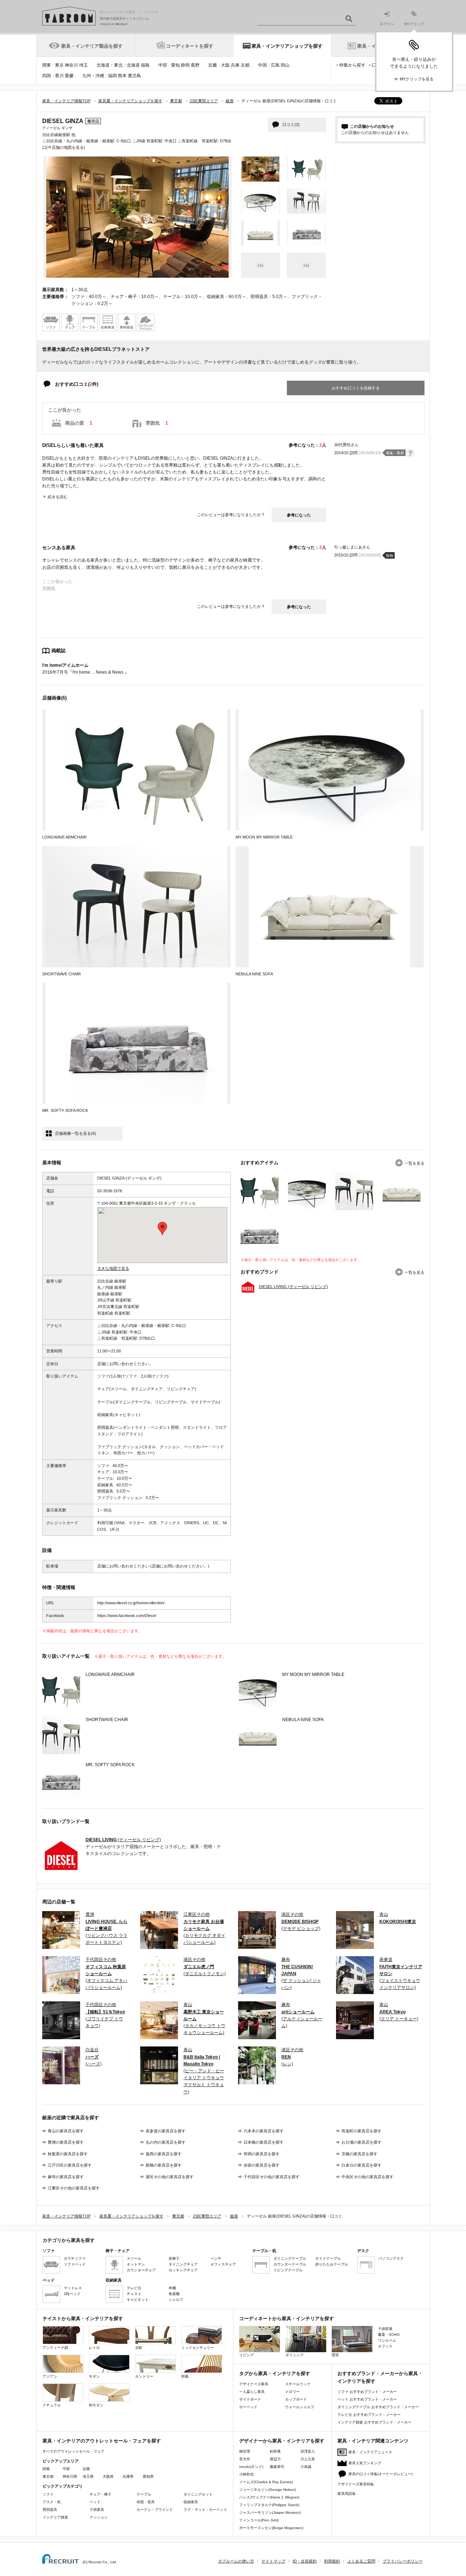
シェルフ (176, 2300)
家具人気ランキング (365, 2463)
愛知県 (148, 2476)
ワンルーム (387, 2340)
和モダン (96, 2405)
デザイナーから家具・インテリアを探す (282, 2441)
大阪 (225, 65)
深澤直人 (308, 2451)
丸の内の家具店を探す (166, 2142)
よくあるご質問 (361, 2561)
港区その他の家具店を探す (170, 2177)
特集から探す (352, 65)
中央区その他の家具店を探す (368, 2177)
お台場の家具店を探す (362, 2142)
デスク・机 (52, 2502)
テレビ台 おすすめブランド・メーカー (369, 2415)
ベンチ (216, 2258)
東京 (59, 65)
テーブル (144, 2494)
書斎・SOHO (389, 2335)
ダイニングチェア (183, 2264)
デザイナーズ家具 (254, 2384)
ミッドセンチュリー (198, 2348)
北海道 (133, 65)
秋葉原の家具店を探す (68, 2154)
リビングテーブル (288, 2270)
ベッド (95, 2502)
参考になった (299, 515)
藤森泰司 (277, 2467)
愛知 (175, 65)
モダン (94, 2376)
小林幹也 (246, 2474)
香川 (59, 76)
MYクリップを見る (417, 79)
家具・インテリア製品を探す (92, 46)
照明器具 (50, 2510)
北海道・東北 (110, 65)
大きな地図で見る (113, 1268)
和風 (185, 2376)
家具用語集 (347, 2494)
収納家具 (191, 2502)
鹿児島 (134, 76)
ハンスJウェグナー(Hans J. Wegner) (269, 2497)
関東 (47, 65)
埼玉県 (88, 2476)
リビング (246, 2355)
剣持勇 (275, 2451)
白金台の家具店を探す (362, 2165)
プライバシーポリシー (403, 2561)
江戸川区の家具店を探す (70, 2165)
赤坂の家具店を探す (262, 2165)
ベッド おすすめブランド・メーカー (367, 2399)
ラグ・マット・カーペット (205, 2510)
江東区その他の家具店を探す (74, 2188)
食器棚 (174, 2294)
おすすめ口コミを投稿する (356, 388)
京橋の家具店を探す (360, 2154)
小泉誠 (306, 2467)
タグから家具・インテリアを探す (275, 2373)
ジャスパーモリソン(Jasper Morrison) (270, 2512)
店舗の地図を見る (68, 147)
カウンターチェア (141, 2270)
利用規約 (332, 2561)
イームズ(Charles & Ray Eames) (266, 2482)
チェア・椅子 (100, 2494)
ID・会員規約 (305, 2561)
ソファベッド (75, 2264)
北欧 (139, 2348)
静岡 (185, 65)
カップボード (296, 2399)
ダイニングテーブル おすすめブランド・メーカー (378, 2407)
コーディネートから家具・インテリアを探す (287, 2319)
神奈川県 (70, 2476)
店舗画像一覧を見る (76, 1133)
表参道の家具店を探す (166, 2131)
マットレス (73, 2288)
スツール (134, 2258)
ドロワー (292, 2392)
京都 (245, 65)
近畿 (213, 65)
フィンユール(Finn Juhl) (259, 2520)
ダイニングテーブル (290, 2258)
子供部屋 (385, 2329)
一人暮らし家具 (252, 2392)
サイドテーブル (328, 2258)
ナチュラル (52, 2405)
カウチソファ (75, 2258)
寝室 (335, 2355)
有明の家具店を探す (262, 2154)
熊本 (122, 76)
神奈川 (71, 65)
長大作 (245, 2459)
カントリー (144, 2376)
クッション (99, 2517)
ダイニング (295, 2355)
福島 (145, 65)
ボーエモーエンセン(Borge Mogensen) (271, 2528)
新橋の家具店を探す (164, 2165)
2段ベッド (72, 2294)
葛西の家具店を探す (164, 2154)
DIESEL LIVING (293, 1287)
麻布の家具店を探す (66, 2177)
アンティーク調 (55, 2348)
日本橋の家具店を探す (264, 2142)
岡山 (285, 65)
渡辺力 (275, 2459)
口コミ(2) (291, 124)
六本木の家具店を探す (264, 2131)
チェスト (134, 2294)
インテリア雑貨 (55, 2517)
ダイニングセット (198, 2494)
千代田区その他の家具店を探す (272, 2177)
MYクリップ (414, 24)
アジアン (50, 2376)
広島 (275, 65)
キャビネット (138, 2300)
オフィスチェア (223, 2264)
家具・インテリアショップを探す (287, 46)
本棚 (172, 2288)
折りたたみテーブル (332, 2264)
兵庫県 (128, 2476)
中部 (163, 65)
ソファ (48, 2494)
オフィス (385, 2346)
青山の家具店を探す (66, 2131)
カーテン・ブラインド (155, 2510)
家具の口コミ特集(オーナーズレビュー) (380, 2474)
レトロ (94, 2348)
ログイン (387, 24)
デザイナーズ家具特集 (356, 2484)
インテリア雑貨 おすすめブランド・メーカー (374, 2422)
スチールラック (298, 2384)
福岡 (112, 76)
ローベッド (248, 2407)
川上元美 (308, 2459)
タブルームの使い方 (236, 2561)
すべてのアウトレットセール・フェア (74, 2451)
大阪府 (108, 2476)
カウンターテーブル (290, 2264)
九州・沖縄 (93, 76)
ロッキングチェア (183, 2270)
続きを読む (58, 497)
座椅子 (174, 2258)
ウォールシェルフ (300, 2407)
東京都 (48, 2476)
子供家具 (97, 2510)
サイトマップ (273, 2561)
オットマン (136, 2264)
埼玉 (83, 65)
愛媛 (69, 76)
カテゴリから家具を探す (69, 2240)
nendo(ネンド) (251, 2467)
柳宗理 (245, 2451)
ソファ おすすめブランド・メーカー (367, 2392)
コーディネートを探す (190, 46)
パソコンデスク (391, 2258)
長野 (195, 65)
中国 (262, 65)
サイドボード (250, 2399)
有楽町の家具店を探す (362, 2131)
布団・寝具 (146, 2502)
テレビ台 (134, 2288)
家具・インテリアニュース (370, 2452)
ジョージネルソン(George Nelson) (268, 2490)
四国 (47, 76)
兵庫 (235, 65)
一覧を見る (414, 1163)
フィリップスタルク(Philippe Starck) (269, 2505)
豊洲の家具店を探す (66, 2142)
